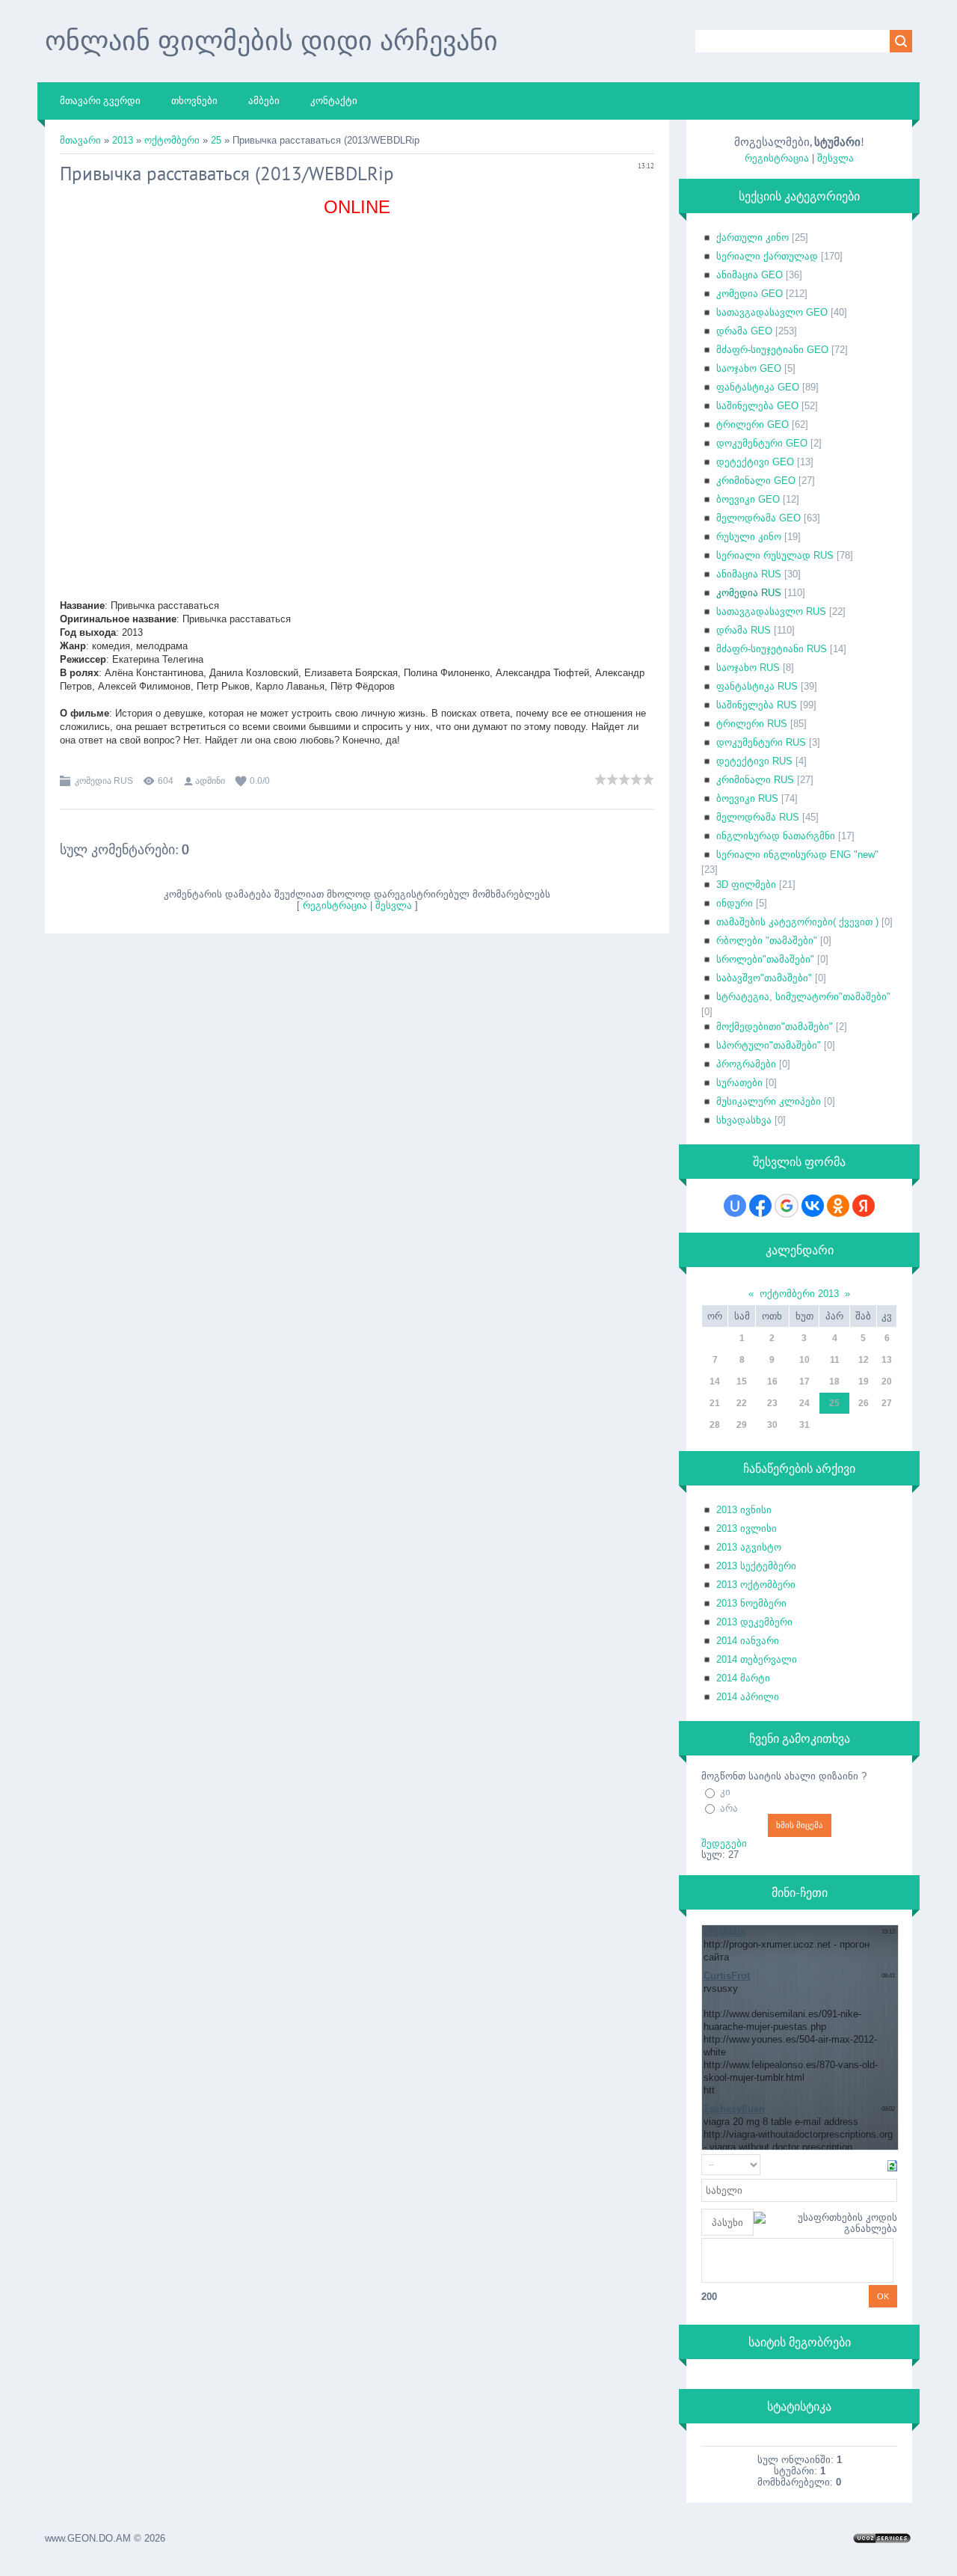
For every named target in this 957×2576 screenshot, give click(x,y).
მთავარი (80, 140)
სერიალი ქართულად (767, 256)
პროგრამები (746, 1064)
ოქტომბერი (172, 140)
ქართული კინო (753, 237)
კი (725, 1792)
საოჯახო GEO (749, 368)
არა (729, 1808)
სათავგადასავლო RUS (771, 611)
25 (216, 140)
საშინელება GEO (757, 406)
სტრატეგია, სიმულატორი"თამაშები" (803, 997)
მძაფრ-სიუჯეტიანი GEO (772, 350)
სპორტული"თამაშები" (769, 1045)
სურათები (739, 1083)
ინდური (735, 903)
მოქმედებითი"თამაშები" (775, 1027)
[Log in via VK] (813, 1206)
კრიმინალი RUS (755, 780)
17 (804, 1381)
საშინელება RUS (757, 705)
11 (835, 1360)
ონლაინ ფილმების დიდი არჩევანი (271, 40)
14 (715, 1381)
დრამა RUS (744, 630)
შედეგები (724, 1843)
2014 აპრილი (748, 1697)
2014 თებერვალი (757, 1659)
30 (772, 1425)
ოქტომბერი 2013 (799, 1294)
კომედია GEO (750, 294)
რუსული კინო (749, 537)
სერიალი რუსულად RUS (775, 555)
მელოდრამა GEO (758, 518)
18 (834, 1381)
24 (804, 1403)
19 (864, 1381)
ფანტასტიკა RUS (757, 686)
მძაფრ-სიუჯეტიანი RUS (772, 649)
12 (864, 1360)
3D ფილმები (746, 884)
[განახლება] (892, 2165)
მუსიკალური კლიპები (769, 1101)
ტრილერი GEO (753, 424)
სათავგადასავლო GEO (772, 312)
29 (742, 1425)
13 (887, 1360)
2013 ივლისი (747, 1528)
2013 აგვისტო (749, 1547)
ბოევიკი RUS (747, 798)
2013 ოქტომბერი (756, 1585)
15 (742, 1381)
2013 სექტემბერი (756, 1566)
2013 (123, 140)
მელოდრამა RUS (758, 817)
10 (804, 1360)
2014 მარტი (743, 1678)
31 (804, 1425)
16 (772, 1381)
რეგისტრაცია (335, 905)
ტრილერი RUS (752, 724)
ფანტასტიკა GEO (758, 387)
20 (887, 1381)
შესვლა (394, 905)
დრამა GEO (744, 331)
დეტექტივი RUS (754, 761)
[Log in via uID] (735, 1206)
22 (742, 1403)
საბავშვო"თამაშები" (764, 978)
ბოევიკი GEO (748, 499)
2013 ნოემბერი (751, 1603)
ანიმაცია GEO (750, 275)
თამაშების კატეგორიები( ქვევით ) (797, 922)
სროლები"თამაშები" (765, 959)
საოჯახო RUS (748, 668)
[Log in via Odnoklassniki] (838, 1206)
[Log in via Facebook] (760, 1206)
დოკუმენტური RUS (761, 742)
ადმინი (210, 781)
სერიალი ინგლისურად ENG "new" (797, 855)
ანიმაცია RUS (749, 574)
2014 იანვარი (748, 1641)
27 (887, 1403)
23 (772, 1403)
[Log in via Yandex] (864, 1206)
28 (715, 1425)
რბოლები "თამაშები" (767, 941)
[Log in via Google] (787, 1206)
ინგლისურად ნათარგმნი (776, 836)
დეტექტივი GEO (755, 462)
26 (864, 1403)
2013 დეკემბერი (754, 1622)
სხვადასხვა (744, 1120)
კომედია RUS (104, 781)
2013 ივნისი (744, 1510)
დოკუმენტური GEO (762, 443)
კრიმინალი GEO (756, 481)
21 (715, 1403)
